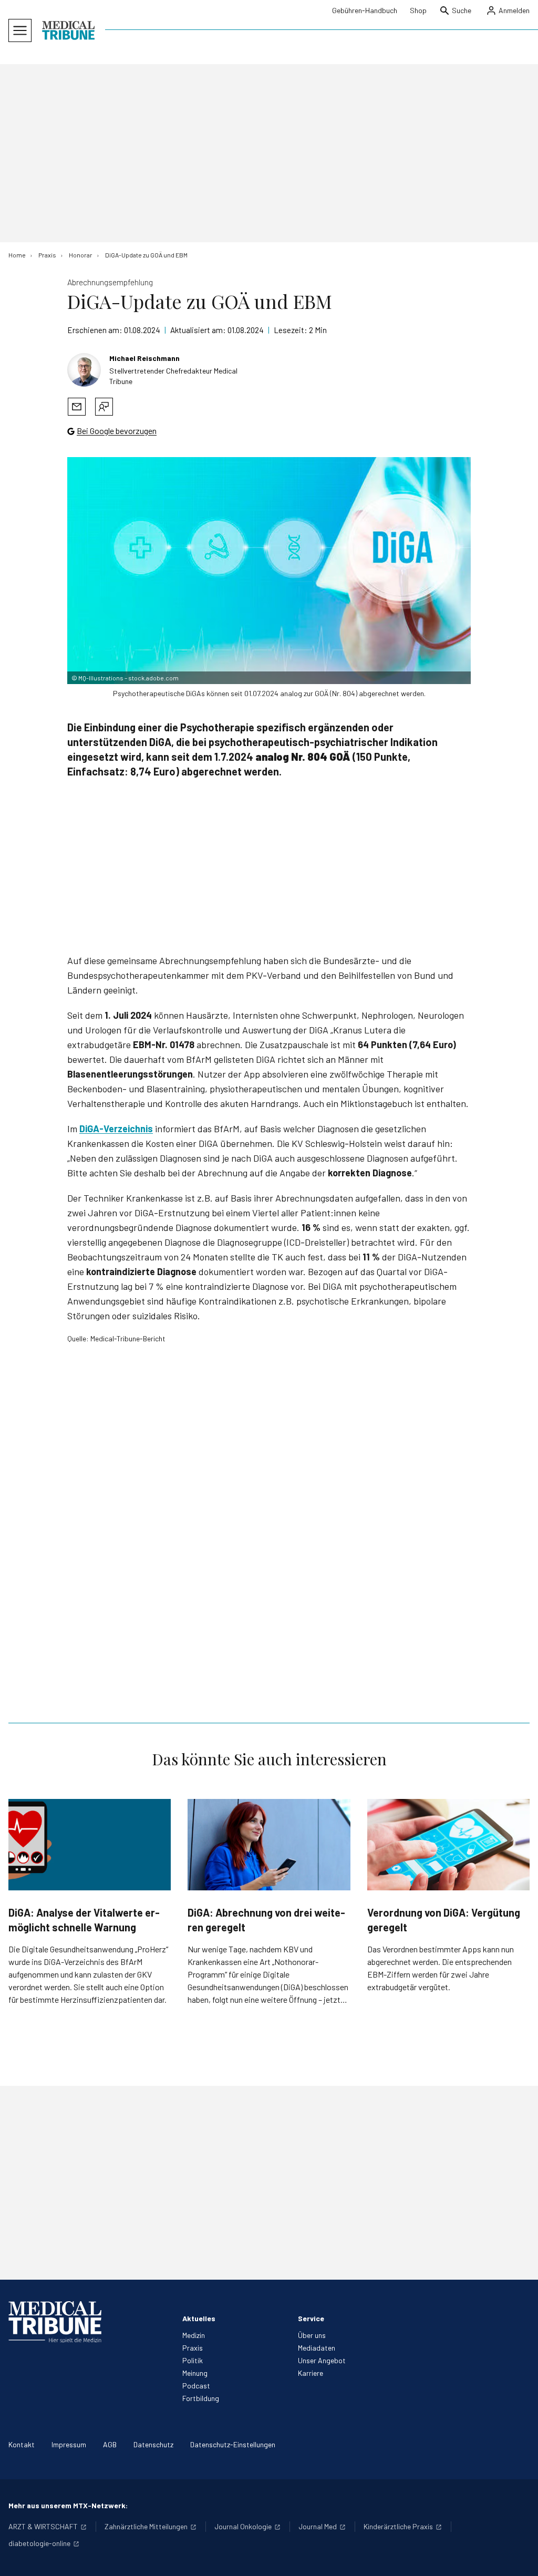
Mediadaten (317, 2348)
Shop (418, 10)
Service (311, 2318)
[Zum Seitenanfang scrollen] (519, 2557)
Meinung (195, 2373)
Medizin (194, 2335)
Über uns (312, 2335)
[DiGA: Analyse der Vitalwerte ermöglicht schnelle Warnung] (90, 1845)
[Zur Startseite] (68, 30)
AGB (110, 2444)
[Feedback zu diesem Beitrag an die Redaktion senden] (104, 407)
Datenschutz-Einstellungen (233, 2444)
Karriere (311, 2373)
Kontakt (22, 2444)
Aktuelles (199, 2318)
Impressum (69, 2444)
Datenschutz (153, 2444)
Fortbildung (201, 2398)
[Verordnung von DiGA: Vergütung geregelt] (448, 1845)
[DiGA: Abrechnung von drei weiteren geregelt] (269, 1845)
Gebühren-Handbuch (365, 10)
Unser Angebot (322, 2360)
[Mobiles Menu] (20, 30)
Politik (193, 2360)
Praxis (193, 2348)
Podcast (196, 2386)
